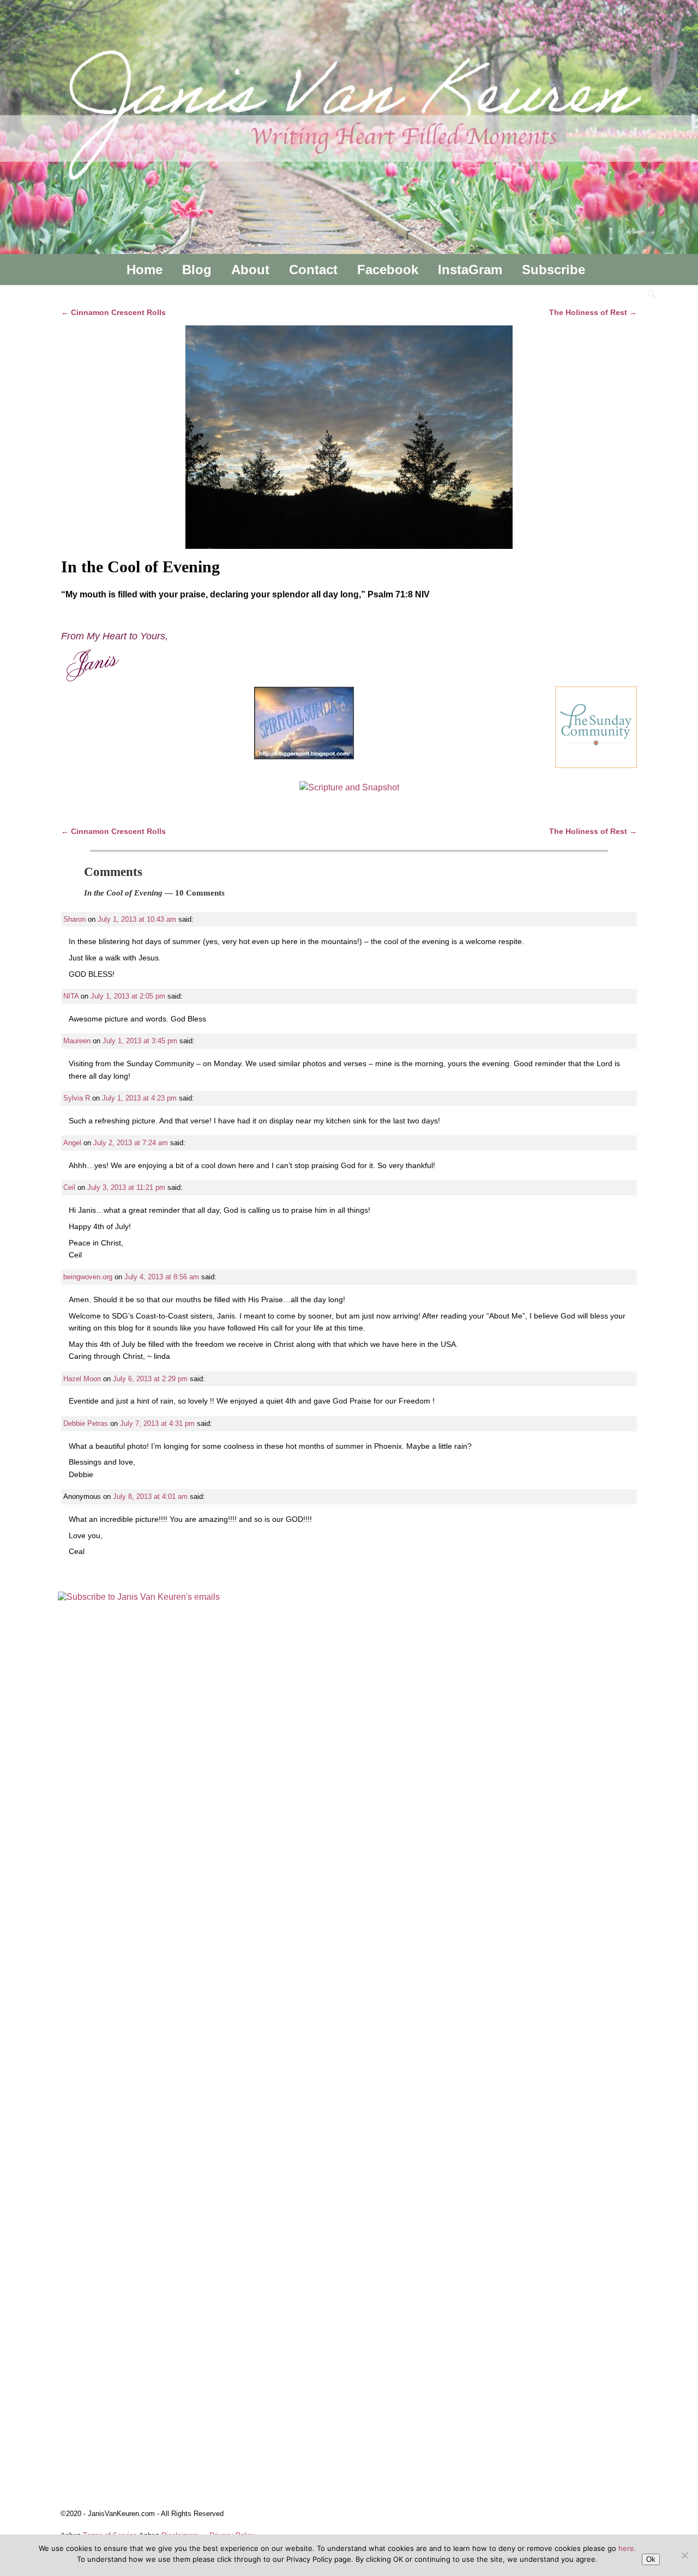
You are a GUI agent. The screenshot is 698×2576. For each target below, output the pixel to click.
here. (627, 2548)
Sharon (74, 919)
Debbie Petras (86, 1423)
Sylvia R (77, 1098)
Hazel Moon (82, 1379)
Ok (651, 2559)
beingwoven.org (88, 1277)
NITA (71, 996)
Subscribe (553, 270)
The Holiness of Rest (593, 312)
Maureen (77, 1041)
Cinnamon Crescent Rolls (113, 312)
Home (145, 270)
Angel (72, 1143)
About (250, 270)
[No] (684, 2555)
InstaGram (470, 270)
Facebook (388, 270)
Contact (313, 270)
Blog (197, 270)
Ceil (69, 1187)
